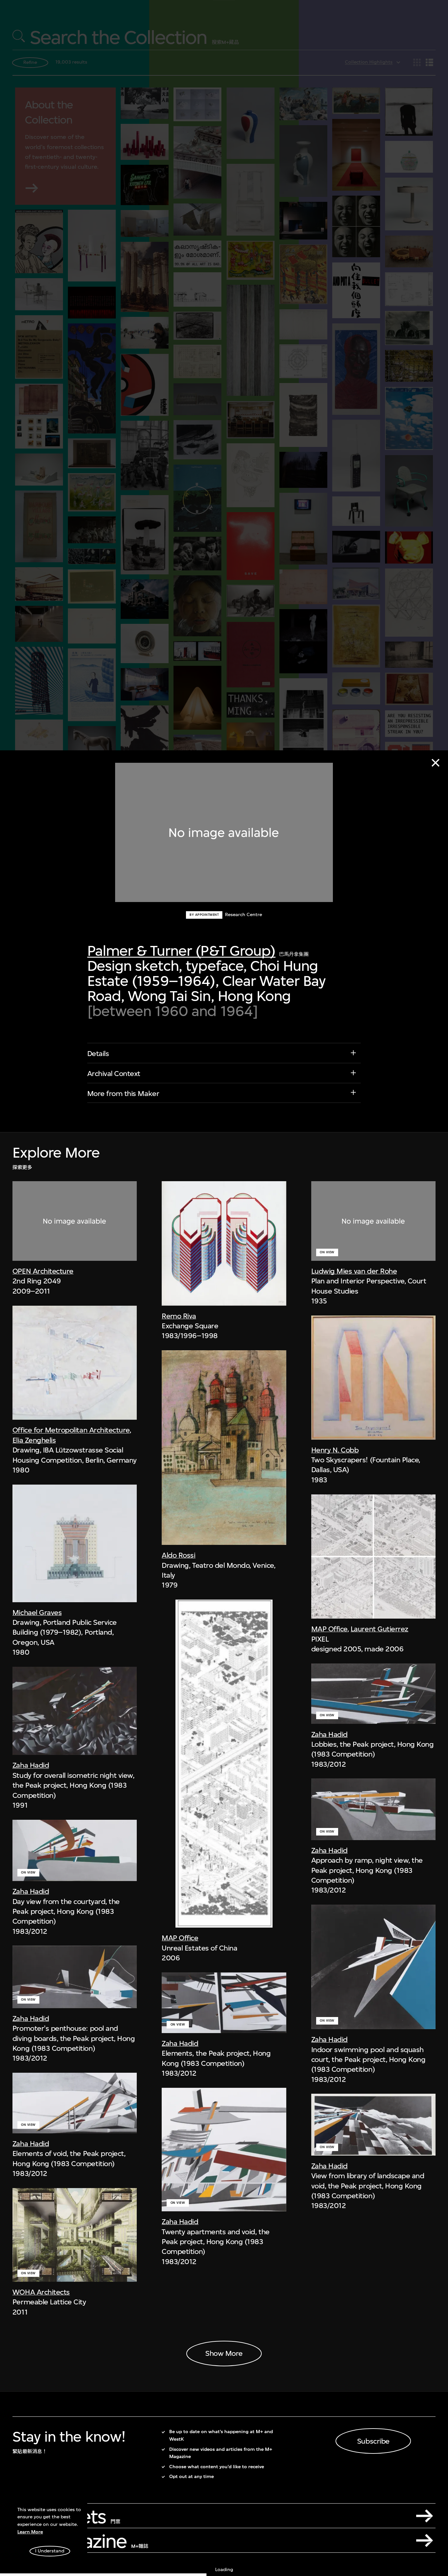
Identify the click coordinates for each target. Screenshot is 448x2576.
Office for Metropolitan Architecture (71, 1430)
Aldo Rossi (178, 1555)
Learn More (30, 2532)
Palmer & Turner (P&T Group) (181, 951)
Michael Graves (37, 1612)
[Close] (436, 763)
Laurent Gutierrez (379, 1629)
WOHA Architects (41, 2292)
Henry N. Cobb (335, 1450)
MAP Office (180, 1938)
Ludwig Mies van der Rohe (354, 1271)
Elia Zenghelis (34, 1440)
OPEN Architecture (43, 1271)
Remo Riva (179, 1316)
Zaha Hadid (31, 1765)
